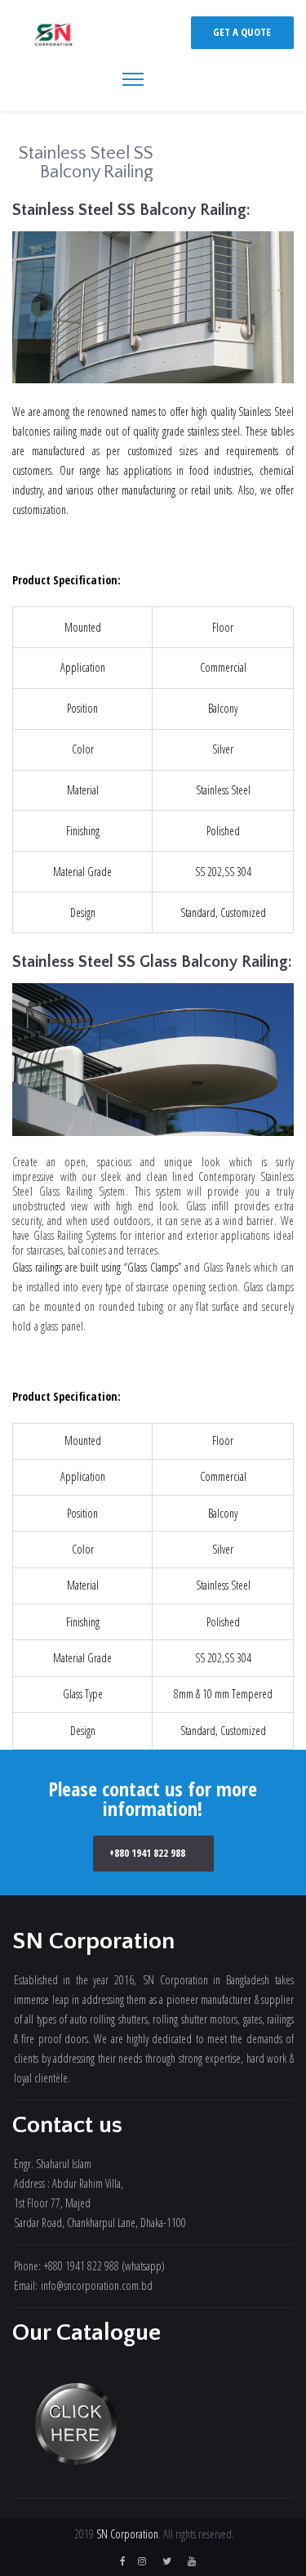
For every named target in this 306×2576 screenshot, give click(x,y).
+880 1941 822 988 (147, 1853)
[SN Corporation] (54, 35)
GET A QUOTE (242, 32)
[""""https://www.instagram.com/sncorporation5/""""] (142, 2561)
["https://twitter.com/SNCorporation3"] (167, 2561)
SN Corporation (127, 2534)
